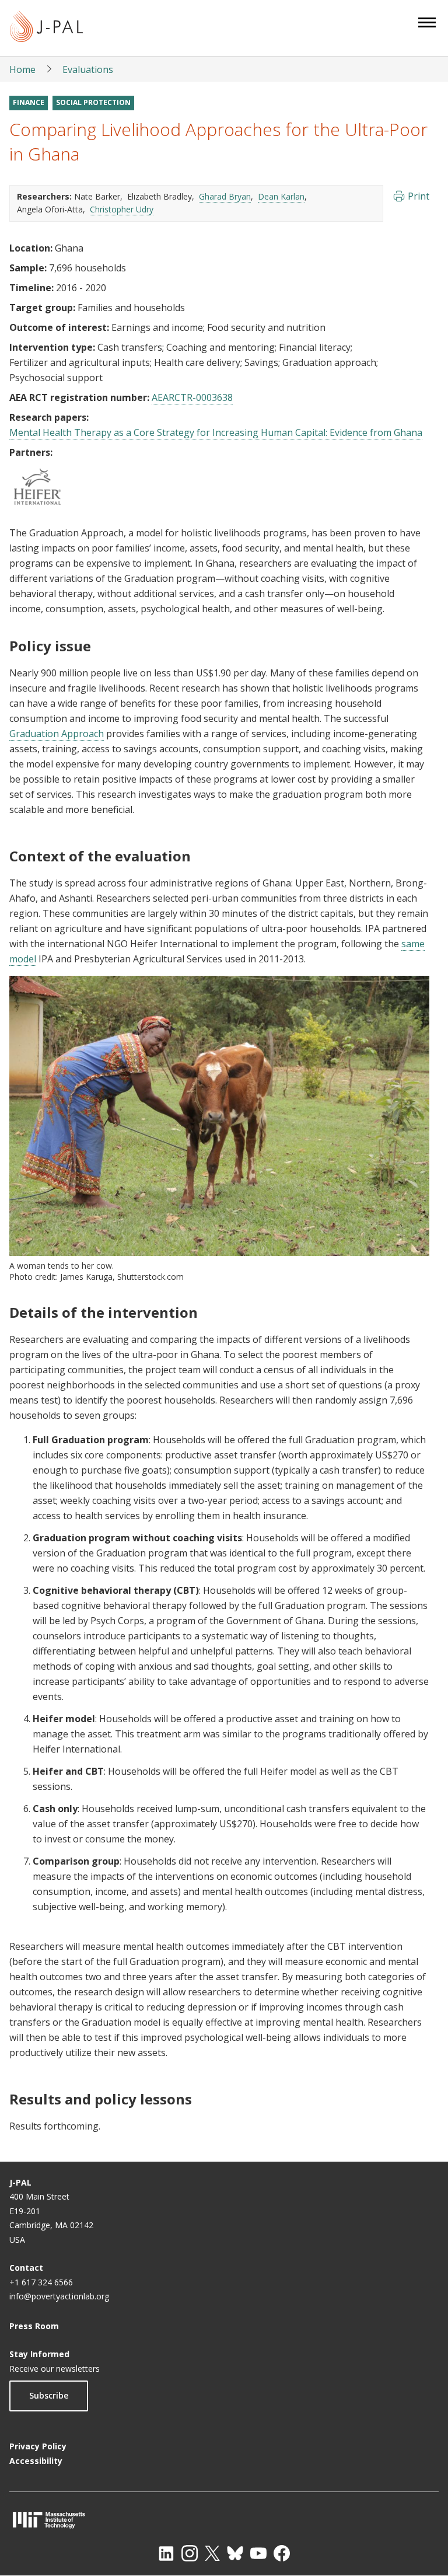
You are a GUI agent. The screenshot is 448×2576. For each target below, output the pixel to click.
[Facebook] (282, 2553)
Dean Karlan (281, 196)
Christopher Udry (122, 209)
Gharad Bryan (225, 196)
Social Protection (93, 102)
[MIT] (224, 2520)
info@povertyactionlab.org (59, 2296)
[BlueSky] (235, 2553)
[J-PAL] (46, 28)
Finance (29, 102)
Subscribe (49, 2395)
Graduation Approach (57, 734)
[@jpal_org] (190, 2553)
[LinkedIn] (166, 2553)
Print (419, 196)
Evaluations (88, 69)
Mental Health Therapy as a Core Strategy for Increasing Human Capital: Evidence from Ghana (216, 432)
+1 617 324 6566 (41, 2282)
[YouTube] (258, 2553)
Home (22, 69)
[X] (212, 2553)
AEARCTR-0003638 (192, 397)
